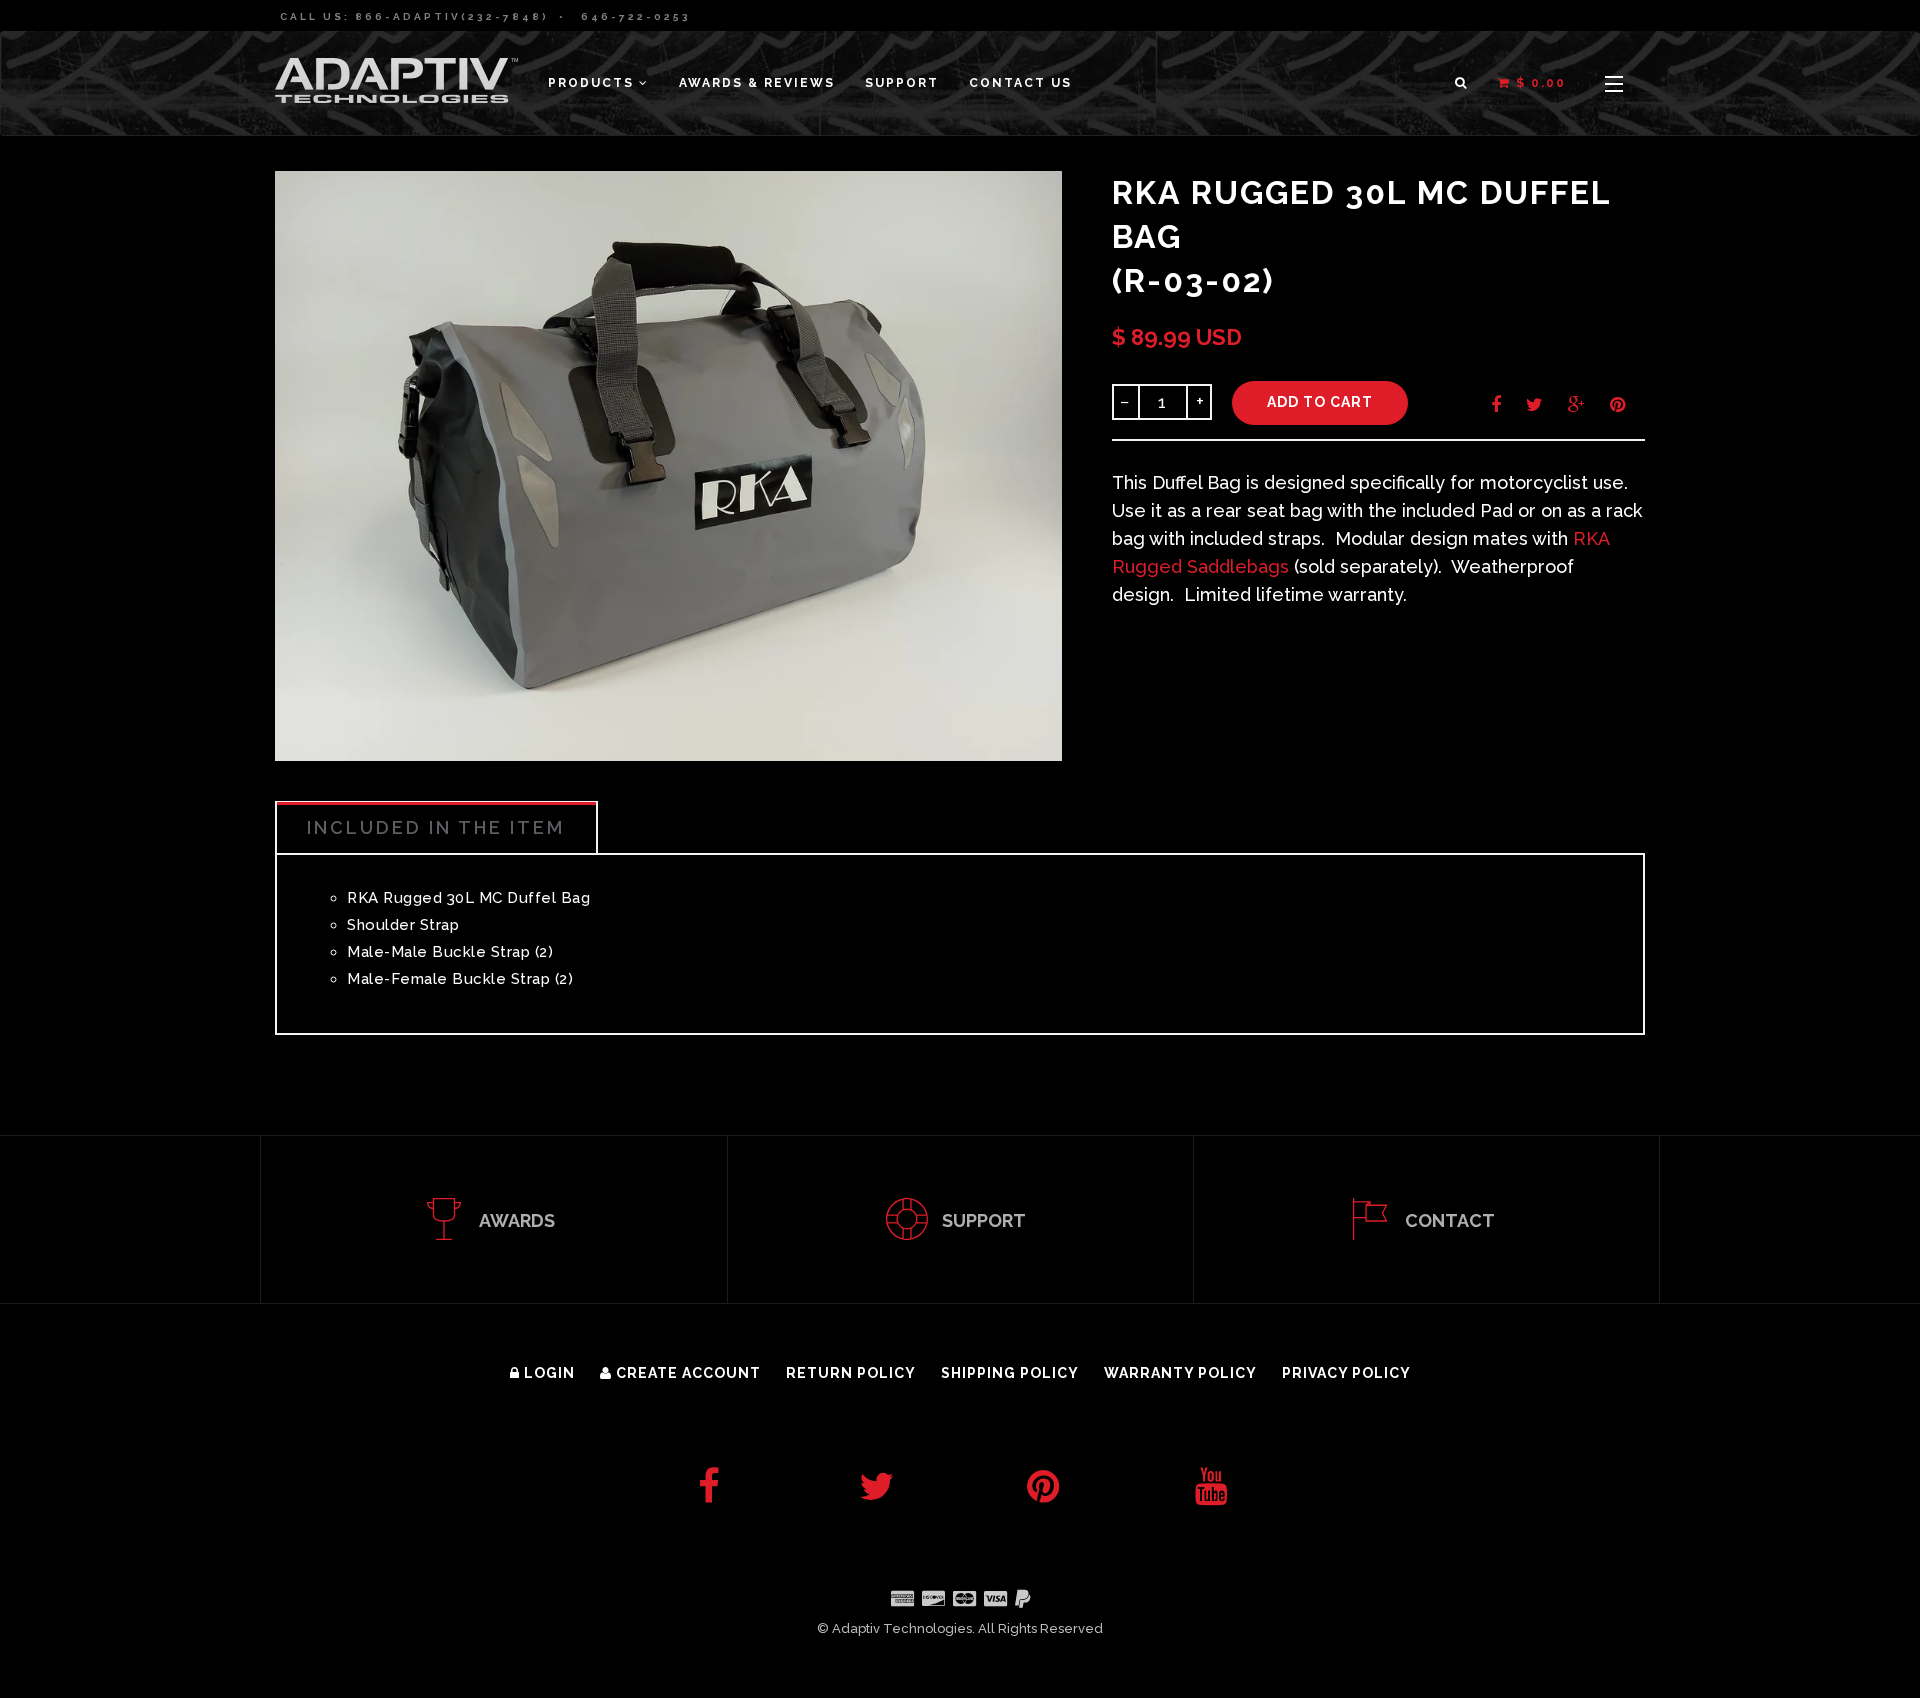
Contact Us (1020, 83)
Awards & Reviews (757, 83)
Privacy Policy (1346, 1373)
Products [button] (593, 83)
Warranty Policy (1180, 1373)
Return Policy (851, 1373)
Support (902, 83)
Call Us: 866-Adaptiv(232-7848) (414, 16)
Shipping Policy (1010, 1373)
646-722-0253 (636, 16)
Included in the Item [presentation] (436, 827)
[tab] (436, 827)
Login (547, 1373)
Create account (686, 1373)
